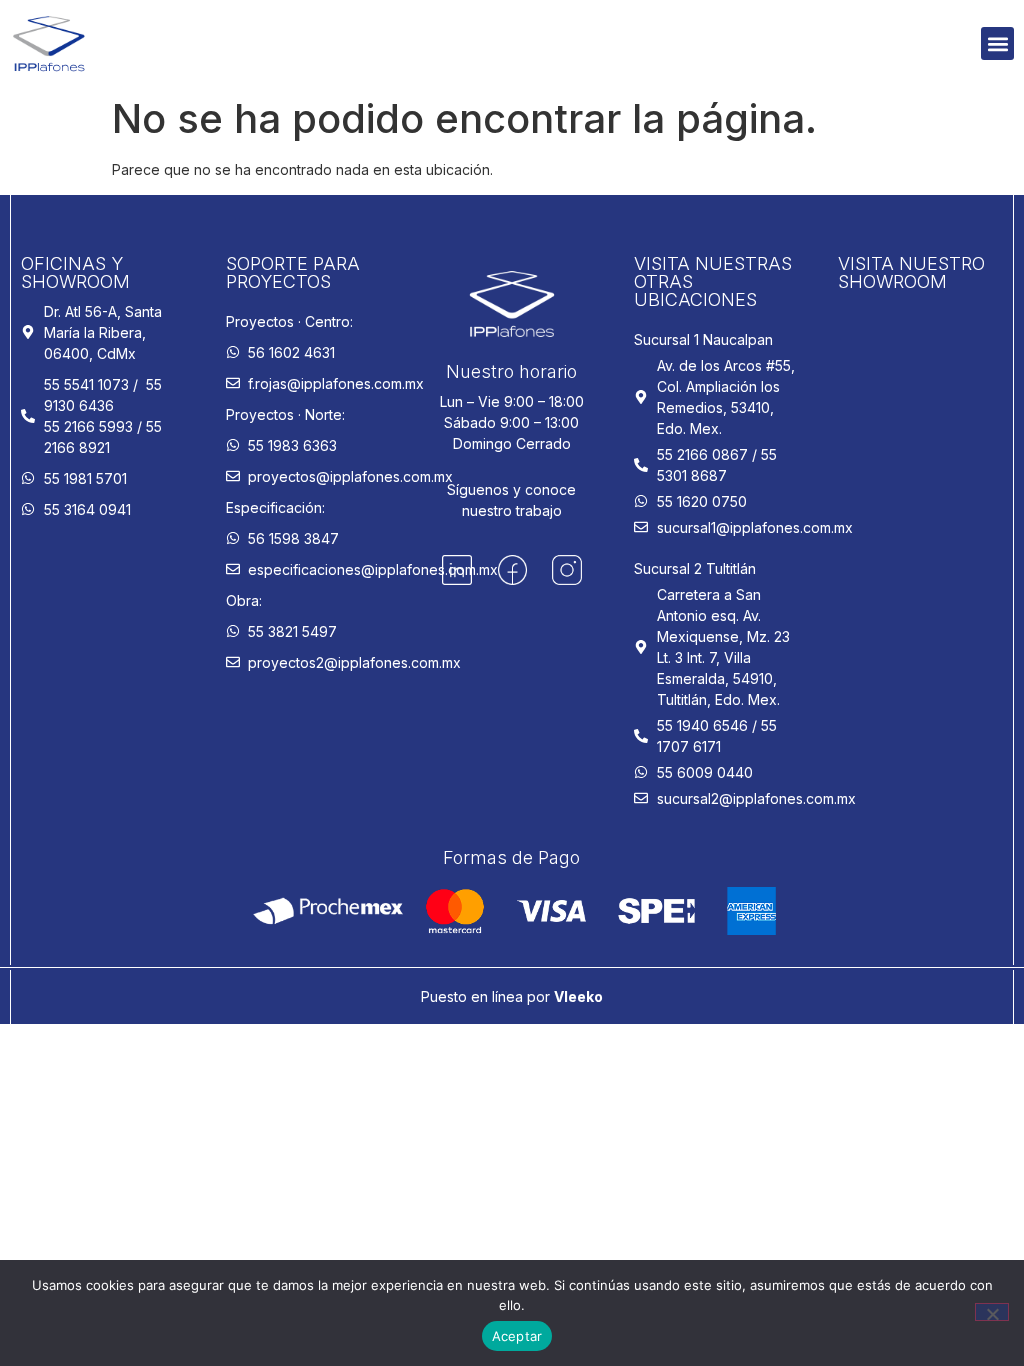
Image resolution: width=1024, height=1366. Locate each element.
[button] (997, 43)
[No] (992, 1312)
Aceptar (517, 1336)
